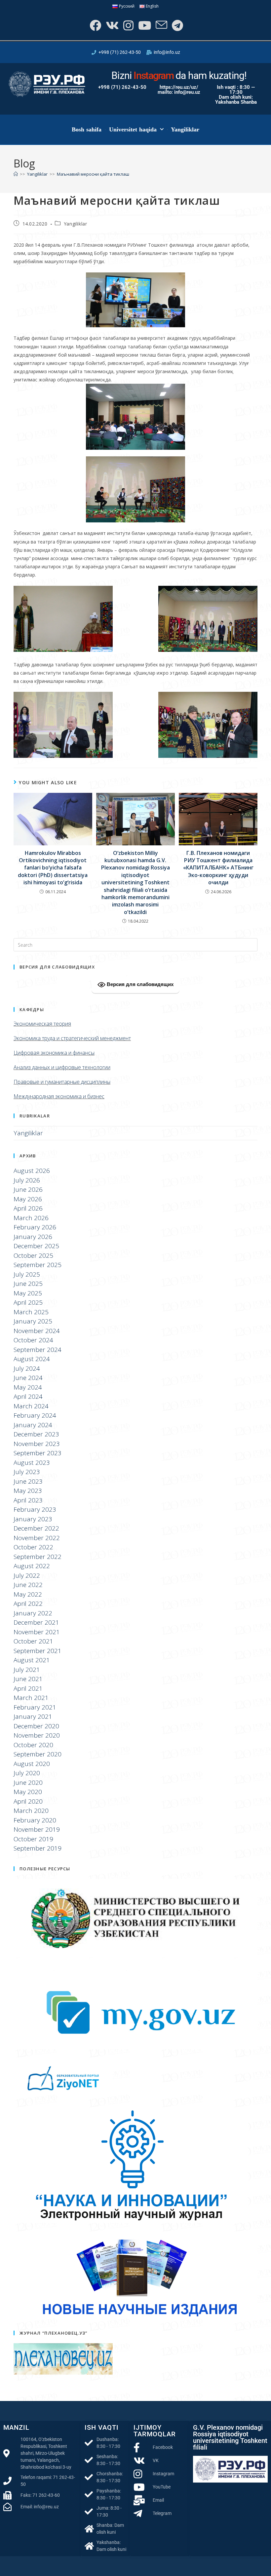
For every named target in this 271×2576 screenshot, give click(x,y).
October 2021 (33, 1641)
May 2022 (28, 1594)
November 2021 (37, 1632)
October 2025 (33, 1255)
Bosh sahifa (87, 129)
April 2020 (28, 1801)
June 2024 (28, 1378)
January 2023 (33, 1519)
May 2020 (28, 1792)
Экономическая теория (42, 1024)
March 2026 (31, 1218)
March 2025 (31, 1312)
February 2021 (35, 1707)
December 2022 (36, 1528)
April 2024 (28, 1396)
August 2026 (32, 1171)
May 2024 (28, 1387)
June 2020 (28, 1782)
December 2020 (36, 1726)
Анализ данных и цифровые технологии (62, 1067)
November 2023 (37, 1444)
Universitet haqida (133, 129)
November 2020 (37, 1735)
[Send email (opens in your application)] (161, 25)
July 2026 (27, 1180)
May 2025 (28, 1293)
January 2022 (33, 1613)
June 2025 (28, 1284)
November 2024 (37, 1331)
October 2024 (33, 1340)
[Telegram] (177, 25)
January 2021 (33, 1716)
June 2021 (28, 1679)
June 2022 (28, 1585)
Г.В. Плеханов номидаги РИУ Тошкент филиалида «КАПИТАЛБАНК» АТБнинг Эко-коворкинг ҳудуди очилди (218, 868)
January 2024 (33, 1425)
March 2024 (31, 1406)
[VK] (112, 25)
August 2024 (32, 1359)
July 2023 (27, 1472)
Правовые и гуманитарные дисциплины (62, 1082)
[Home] (16, 174)
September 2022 (38, 1557)
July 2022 (27, 1575)
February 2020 (35, 1820)
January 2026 (33, 1237)
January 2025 (33, 1321)
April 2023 (28, 1500)
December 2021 (36, 1622)
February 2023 (35, 1509)
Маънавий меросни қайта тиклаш (93, 174)
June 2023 (28, 1481)
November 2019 (37, 1829)
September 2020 (38, 1754)
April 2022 (28, 1604)
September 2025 (38, 1265)
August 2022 (32, 1566)
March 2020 (31, 1811)
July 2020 (27, 1773)
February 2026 (35, 1227)
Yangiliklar (185, 129)
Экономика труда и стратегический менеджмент (72, 1038)
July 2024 (27, 1368)
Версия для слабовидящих (139, 984)
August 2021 (32, 1660)
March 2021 (31, 1698)
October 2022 (33, 1547)
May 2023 (28, 1491)
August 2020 (32, 1764)
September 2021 (38, 1651)
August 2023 (32, 1463)
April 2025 (28, 1302)
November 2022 (37, 1538)
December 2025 (36, 1246)
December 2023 (36, 1434)
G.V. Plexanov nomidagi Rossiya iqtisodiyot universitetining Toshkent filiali (230, 2437)
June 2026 (28, 1189)
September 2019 (38, 1848)
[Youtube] (144, 25)
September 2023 (38, 1453)
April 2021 (28, 1688)
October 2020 (33, 1745)
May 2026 (28, 1199)
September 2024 (38, 1350)
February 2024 (35, 1415)
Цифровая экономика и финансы (54, 1053)
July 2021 (27, 1670)
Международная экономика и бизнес (59, 1096)
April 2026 (28, 1208)
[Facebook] (95, 25)
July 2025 (27, 1274)
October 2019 (33, 1839)
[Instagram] (128, 25)
